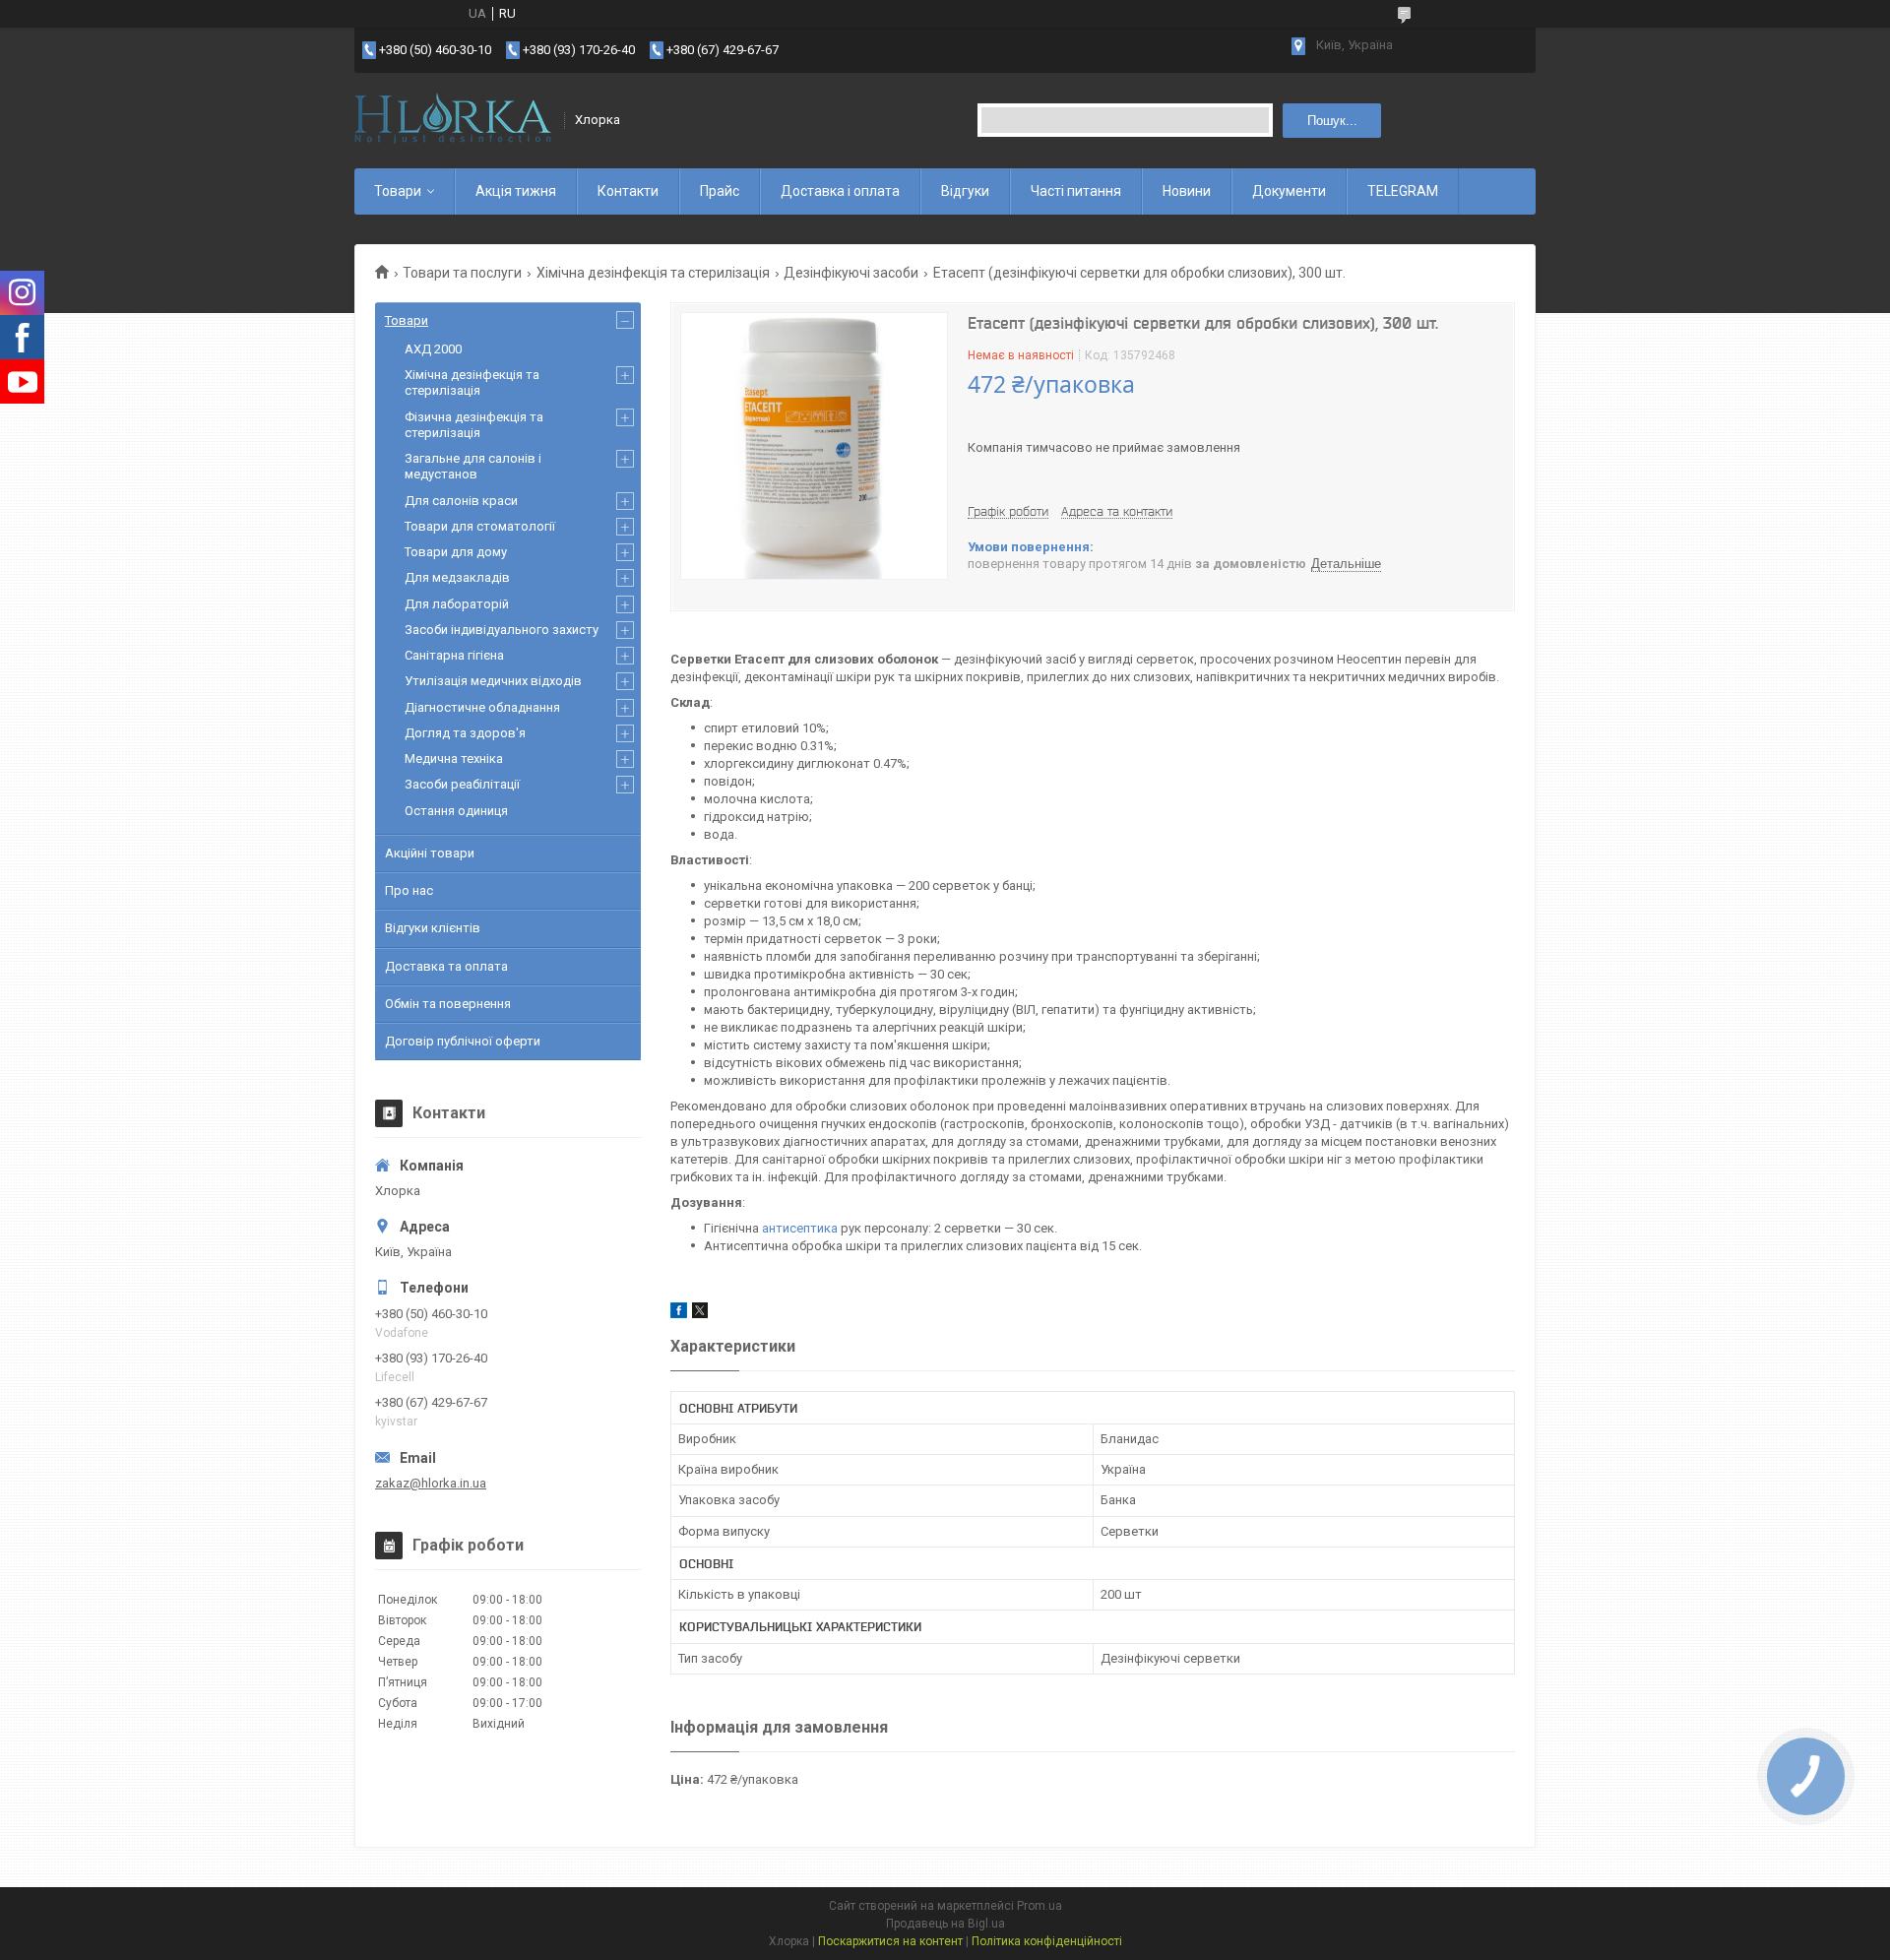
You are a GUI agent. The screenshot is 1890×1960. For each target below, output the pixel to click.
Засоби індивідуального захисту (502, 630)
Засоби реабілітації (462, 784)
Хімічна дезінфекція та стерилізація (653, 273)
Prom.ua (1039, 1906)
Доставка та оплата (446, 966)
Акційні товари (430, 853)
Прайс (720, 191)
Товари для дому (456, 552)
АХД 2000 (433, 349)
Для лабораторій (457, 604)
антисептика (800, 1228)
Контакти (628, 191)
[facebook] (679, 1314)
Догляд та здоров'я (465, 733)
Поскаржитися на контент (890, 1941)
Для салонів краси (461, 501)
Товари (398, 191)
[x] (700, 1314)
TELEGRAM (1403, 191)
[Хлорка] (453, 120)
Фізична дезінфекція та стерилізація (474, 425)
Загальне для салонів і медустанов (473, 466)
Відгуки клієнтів (433, 928)
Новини (1187, 191)
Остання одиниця (456, 811)
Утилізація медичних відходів (493, 681)
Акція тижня (516, 191)
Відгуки (965, 191)
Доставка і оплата (840, 191)
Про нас (409, 890)
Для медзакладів (457, 577)
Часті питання (1076, 191)
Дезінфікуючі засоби (851, 273)
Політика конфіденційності (1047, 1941)
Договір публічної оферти (463, 1041)
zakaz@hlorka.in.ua (431, 1483)
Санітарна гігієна (454, 655)
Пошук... (1332, 121)
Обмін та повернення (448, 1004)
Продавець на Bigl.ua (945, 1924)
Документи (1289, 191)
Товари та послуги (462, 273)
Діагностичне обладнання (482, 707)
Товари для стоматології (480, 526)
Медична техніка (454, 759)
